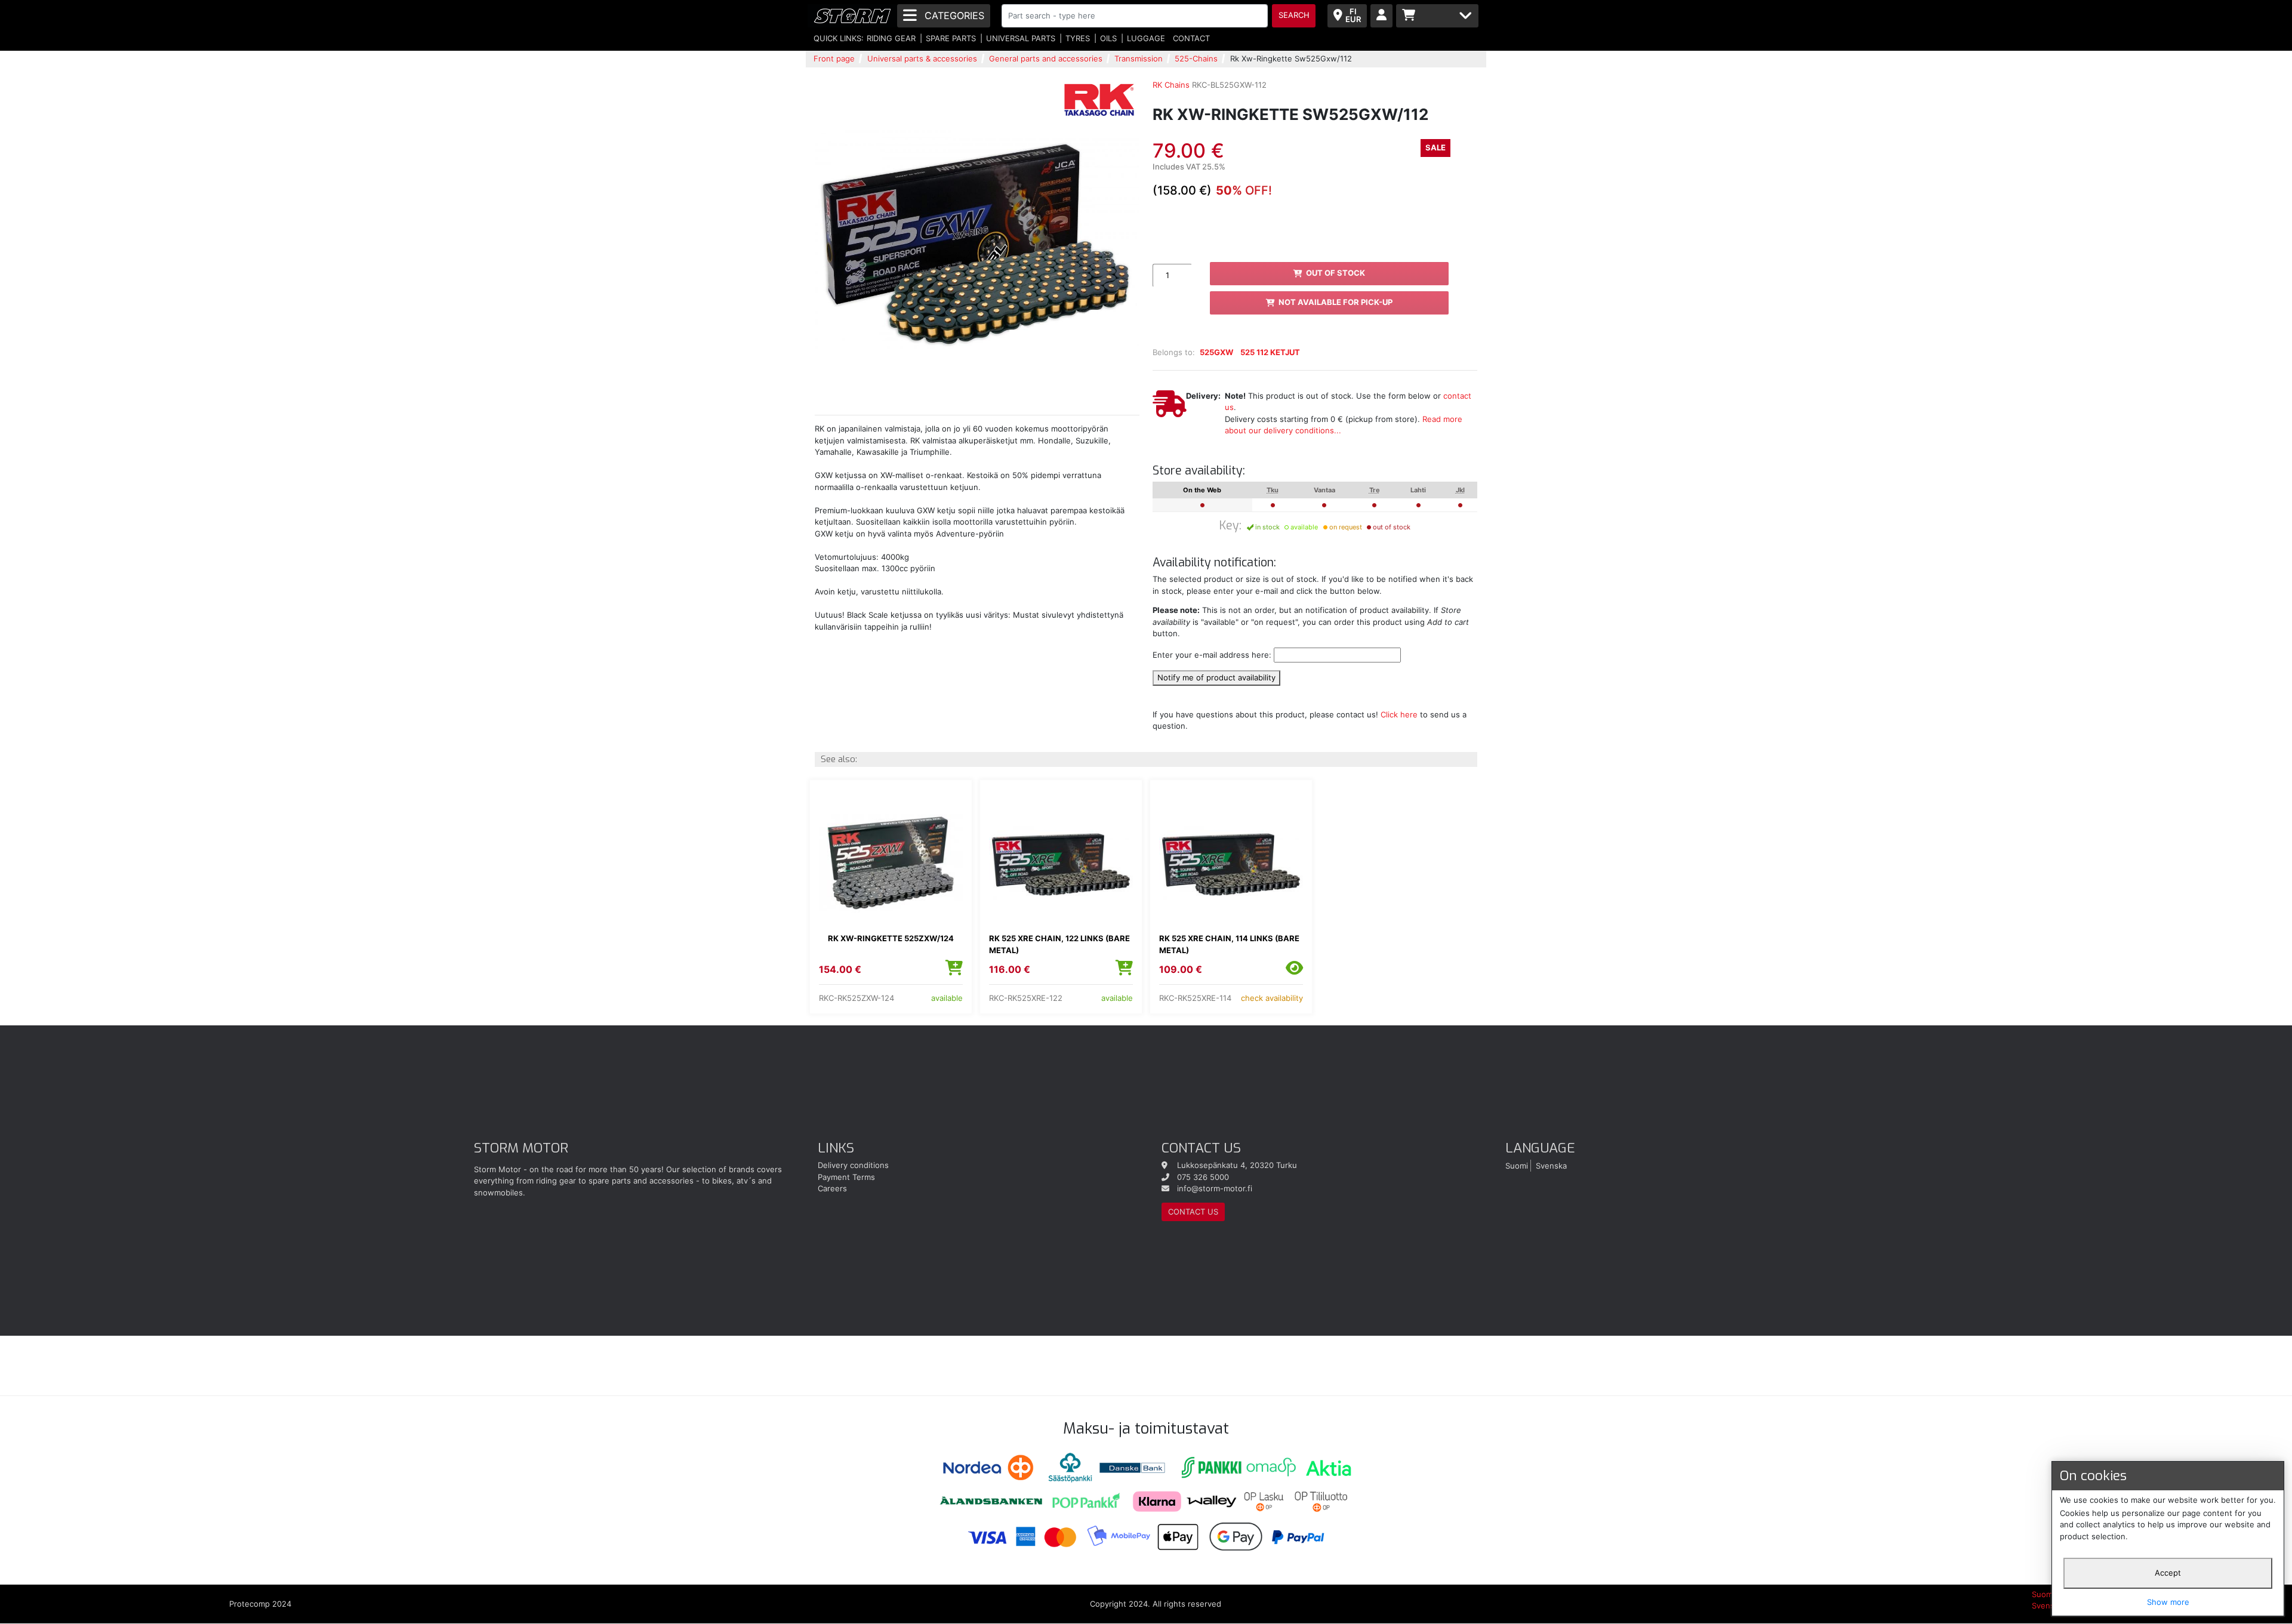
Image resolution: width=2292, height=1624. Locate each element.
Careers (832, 1188)
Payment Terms (846, 1177)
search (1294, 15)
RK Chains (1171, 85)
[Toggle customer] (1381, 16)
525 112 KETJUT (1270, 352)
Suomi (1517, 1165)
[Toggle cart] (1437, 16)
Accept (2168, 1573)
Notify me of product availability (1216, 677)
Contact (1191, 38)
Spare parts (951, 38)
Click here (1399, 714)
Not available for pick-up (1336, 302)
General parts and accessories (1046, 58)
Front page (834, 58)
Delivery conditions (853, 1165)
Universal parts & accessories (922, 58)
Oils (1108, 38)
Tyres (1078, 38)
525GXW (1216, 352)
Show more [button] (2168, 1602)
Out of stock (1336, 273)
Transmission (1139, 58)
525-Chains (1196, 58)
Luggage (1146, 38)
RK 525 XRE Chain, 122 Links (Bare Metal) (1059, 944)
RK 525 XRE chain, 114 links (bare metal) (1229, 944)
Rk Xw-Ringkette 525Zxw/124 (891, 938)
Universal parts (1021, 38)
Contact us (1193, 1212)
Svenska (1551, 1165)
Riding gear (891, 38)
